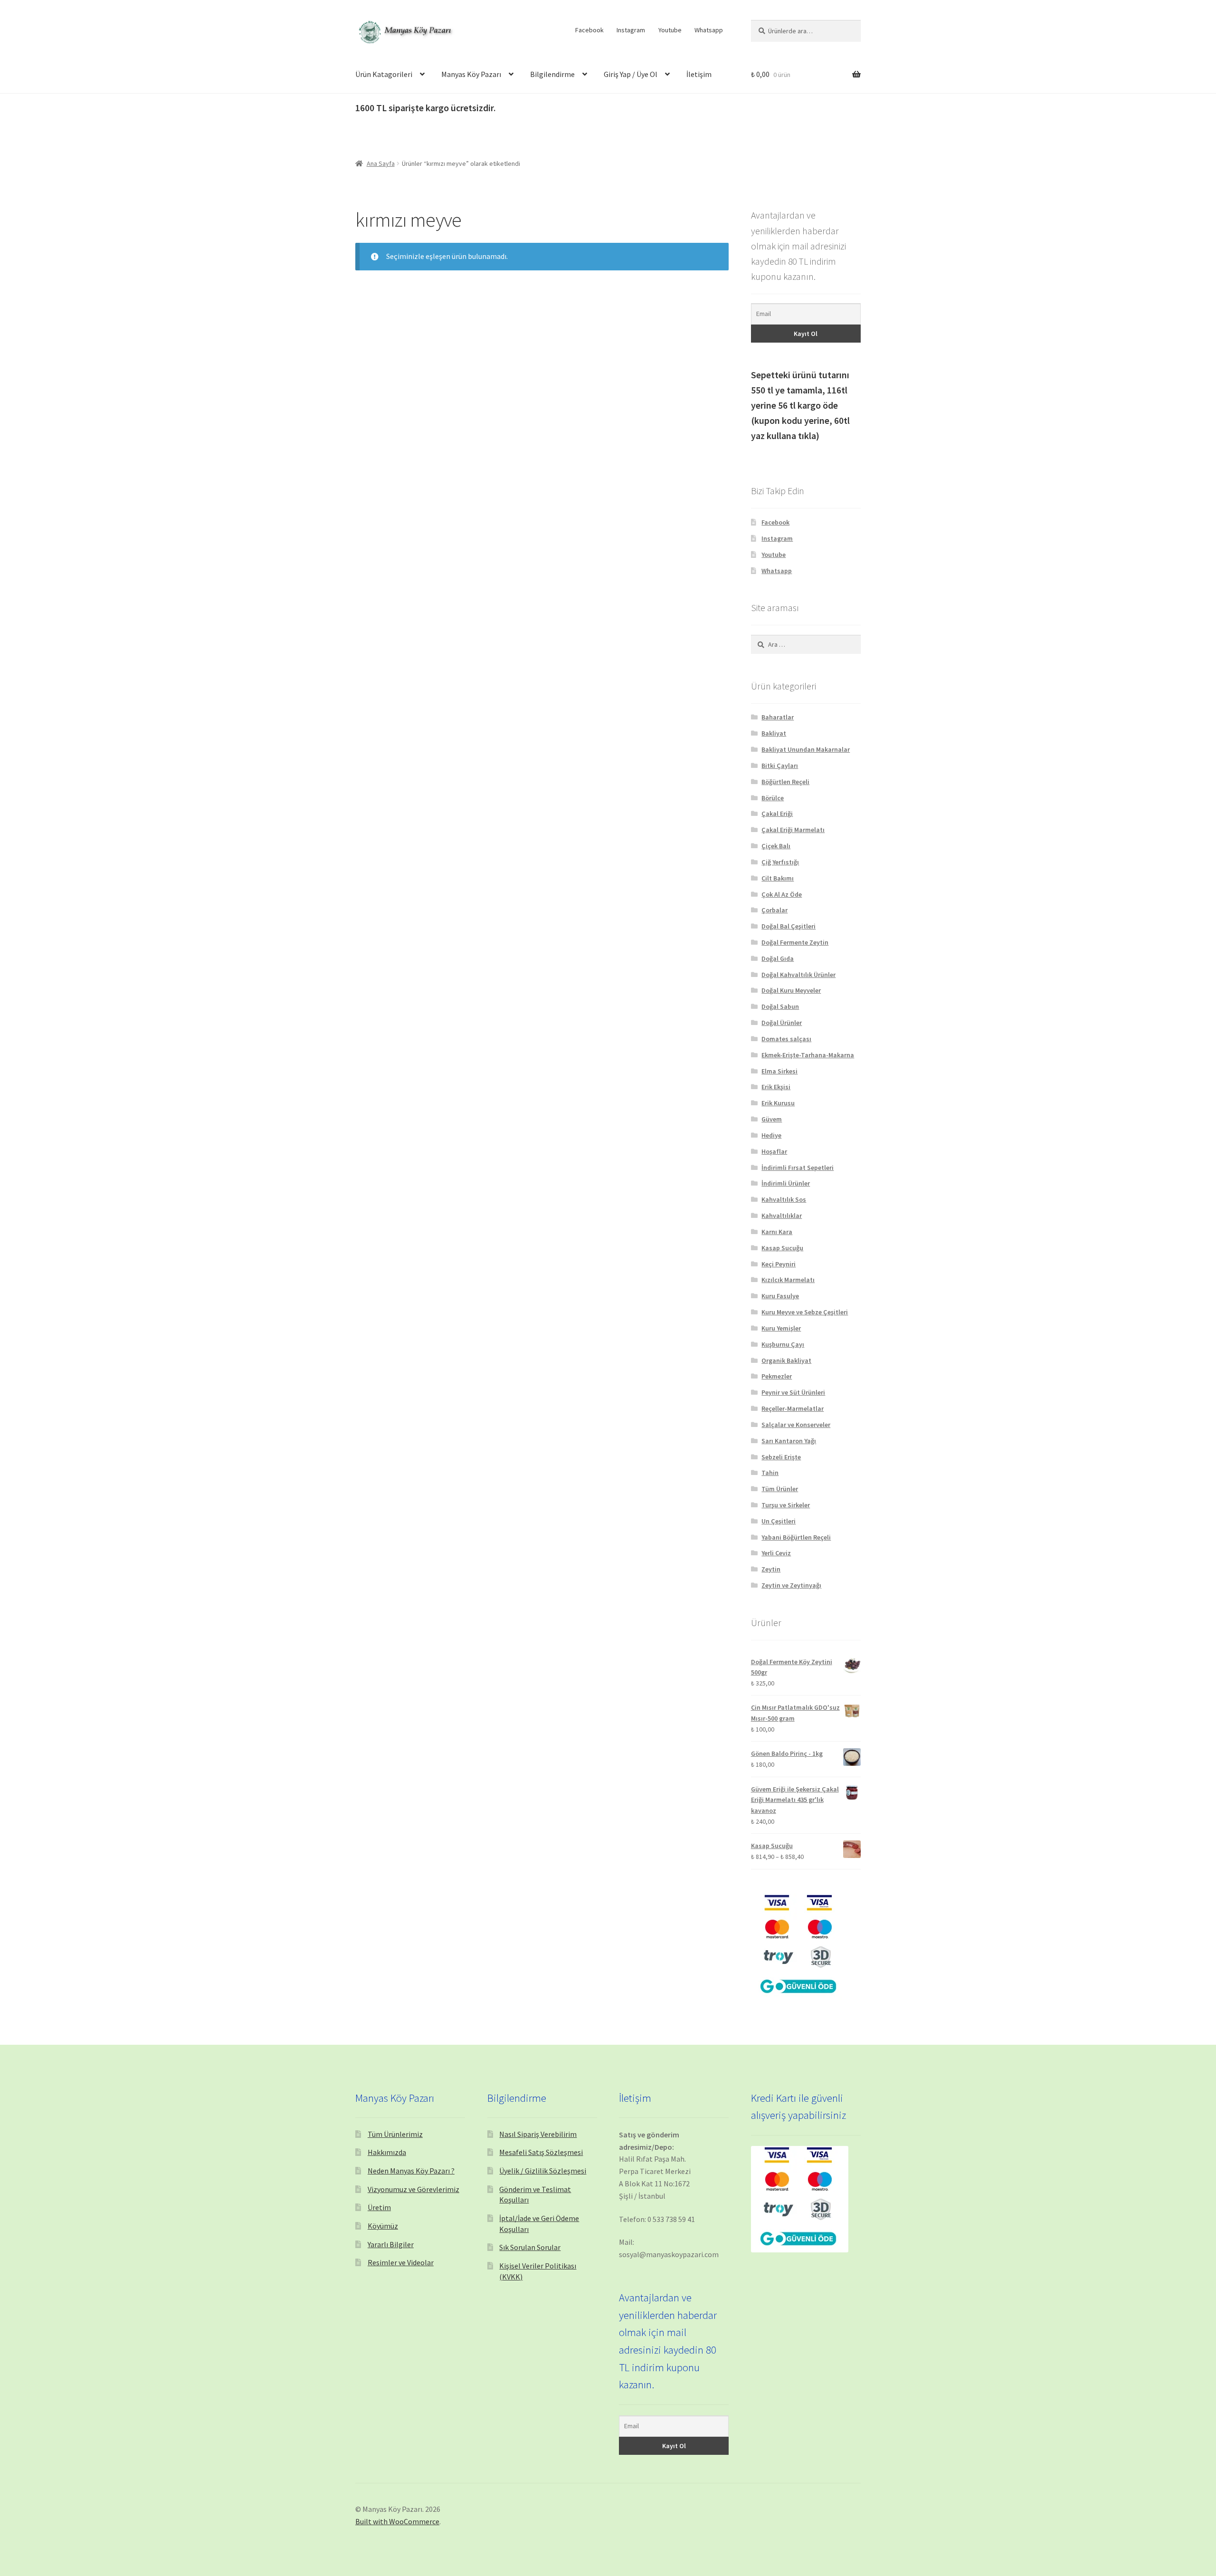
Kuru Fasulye (780, 1296)
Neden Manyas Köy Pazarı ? (411, 2171)
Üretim (379, 2207)
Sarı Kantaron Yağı (789, 1441)
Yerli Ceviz (776, 1553)
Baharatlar (778, 717)
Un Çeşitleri (779, 1521)
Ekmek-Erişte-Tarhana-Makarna (808, 1055)
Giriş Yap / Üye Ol (631, 74)
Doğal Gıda (778, 958)
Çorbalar (774, 910)
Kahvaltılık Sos (784, 1199)
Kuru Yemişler (781, 1328)
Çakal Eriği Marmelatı (793, 830)
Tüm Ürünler (780, 1489)
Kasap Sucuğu (782, 1248)
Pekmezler (777, 1376)
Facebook (589, 30)
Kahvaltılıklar (782, 1216)
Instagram (631, 30)
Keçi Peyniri (779, 1264)
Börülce (773, 798)
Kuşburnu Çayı (783, 1344)
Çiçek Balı (776, 846)
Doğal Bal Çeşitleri (788, 926)
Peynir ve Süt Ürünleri (793, 1392)
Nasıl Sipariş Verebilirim (538, 2134)
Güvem (772, 1119)
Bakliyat (774, 733)
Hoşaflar (774, 1151)
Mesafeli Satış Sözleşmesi (541, 2152)
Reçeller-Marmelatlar (793, 1408)
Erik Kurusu (778, 1103)
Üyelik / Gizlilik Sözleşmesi (543, 2171)
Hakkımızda (387, 2152)
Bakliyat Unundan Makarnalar (806, 749)
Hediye (771, 1135)
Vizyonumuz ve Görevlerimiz (413, 2189)
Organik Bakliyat (786, 1360)
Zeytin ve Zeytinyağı (791, 1585)
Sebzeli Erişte (781, 1457)
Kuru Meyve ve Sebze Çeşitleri (805, 1312)
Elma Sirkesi (779, 1071)
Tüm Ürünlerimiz (395, 2134)
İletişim (699, 74)
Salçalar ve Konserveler (796, 1425)
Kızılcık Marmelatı (788, 1280)
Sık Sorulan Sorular (530, 2247)
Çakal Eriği (777, 814)
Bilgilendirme (552, 74)
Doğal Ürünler (782, 1023)
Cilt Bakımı (778, 878)
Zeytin (771, 1569)
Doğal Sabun (780, 1006)
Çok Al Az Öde (782, 894)
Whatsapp (709, 30)
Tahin (770, 1473)
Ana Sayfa (381, 163)
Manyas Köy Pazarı (471, 74)
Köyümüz (383, 2226)
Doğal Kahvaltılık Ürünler (798, 975)
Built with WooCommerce (397, 2521)
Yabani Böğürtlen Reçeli (796, 1537)
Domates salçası (786, 1039)
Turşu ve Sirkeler (786, 1505)
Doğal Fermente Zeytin (795, 942)
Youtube (670, 30)
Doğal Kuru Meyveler (791, 990)
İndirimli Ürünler (786, 1183)
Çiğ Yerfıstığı (780, 862)
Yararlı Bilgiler (391, 2244)
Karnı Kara (777, 1232)
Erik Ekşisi (776, 1087)
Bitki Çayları (780, 766)
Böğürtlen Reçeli (785, 782)
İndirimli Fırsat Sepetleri (798, 1168)
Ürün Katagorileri (384, 74)
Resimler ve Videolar (401, 2262)
